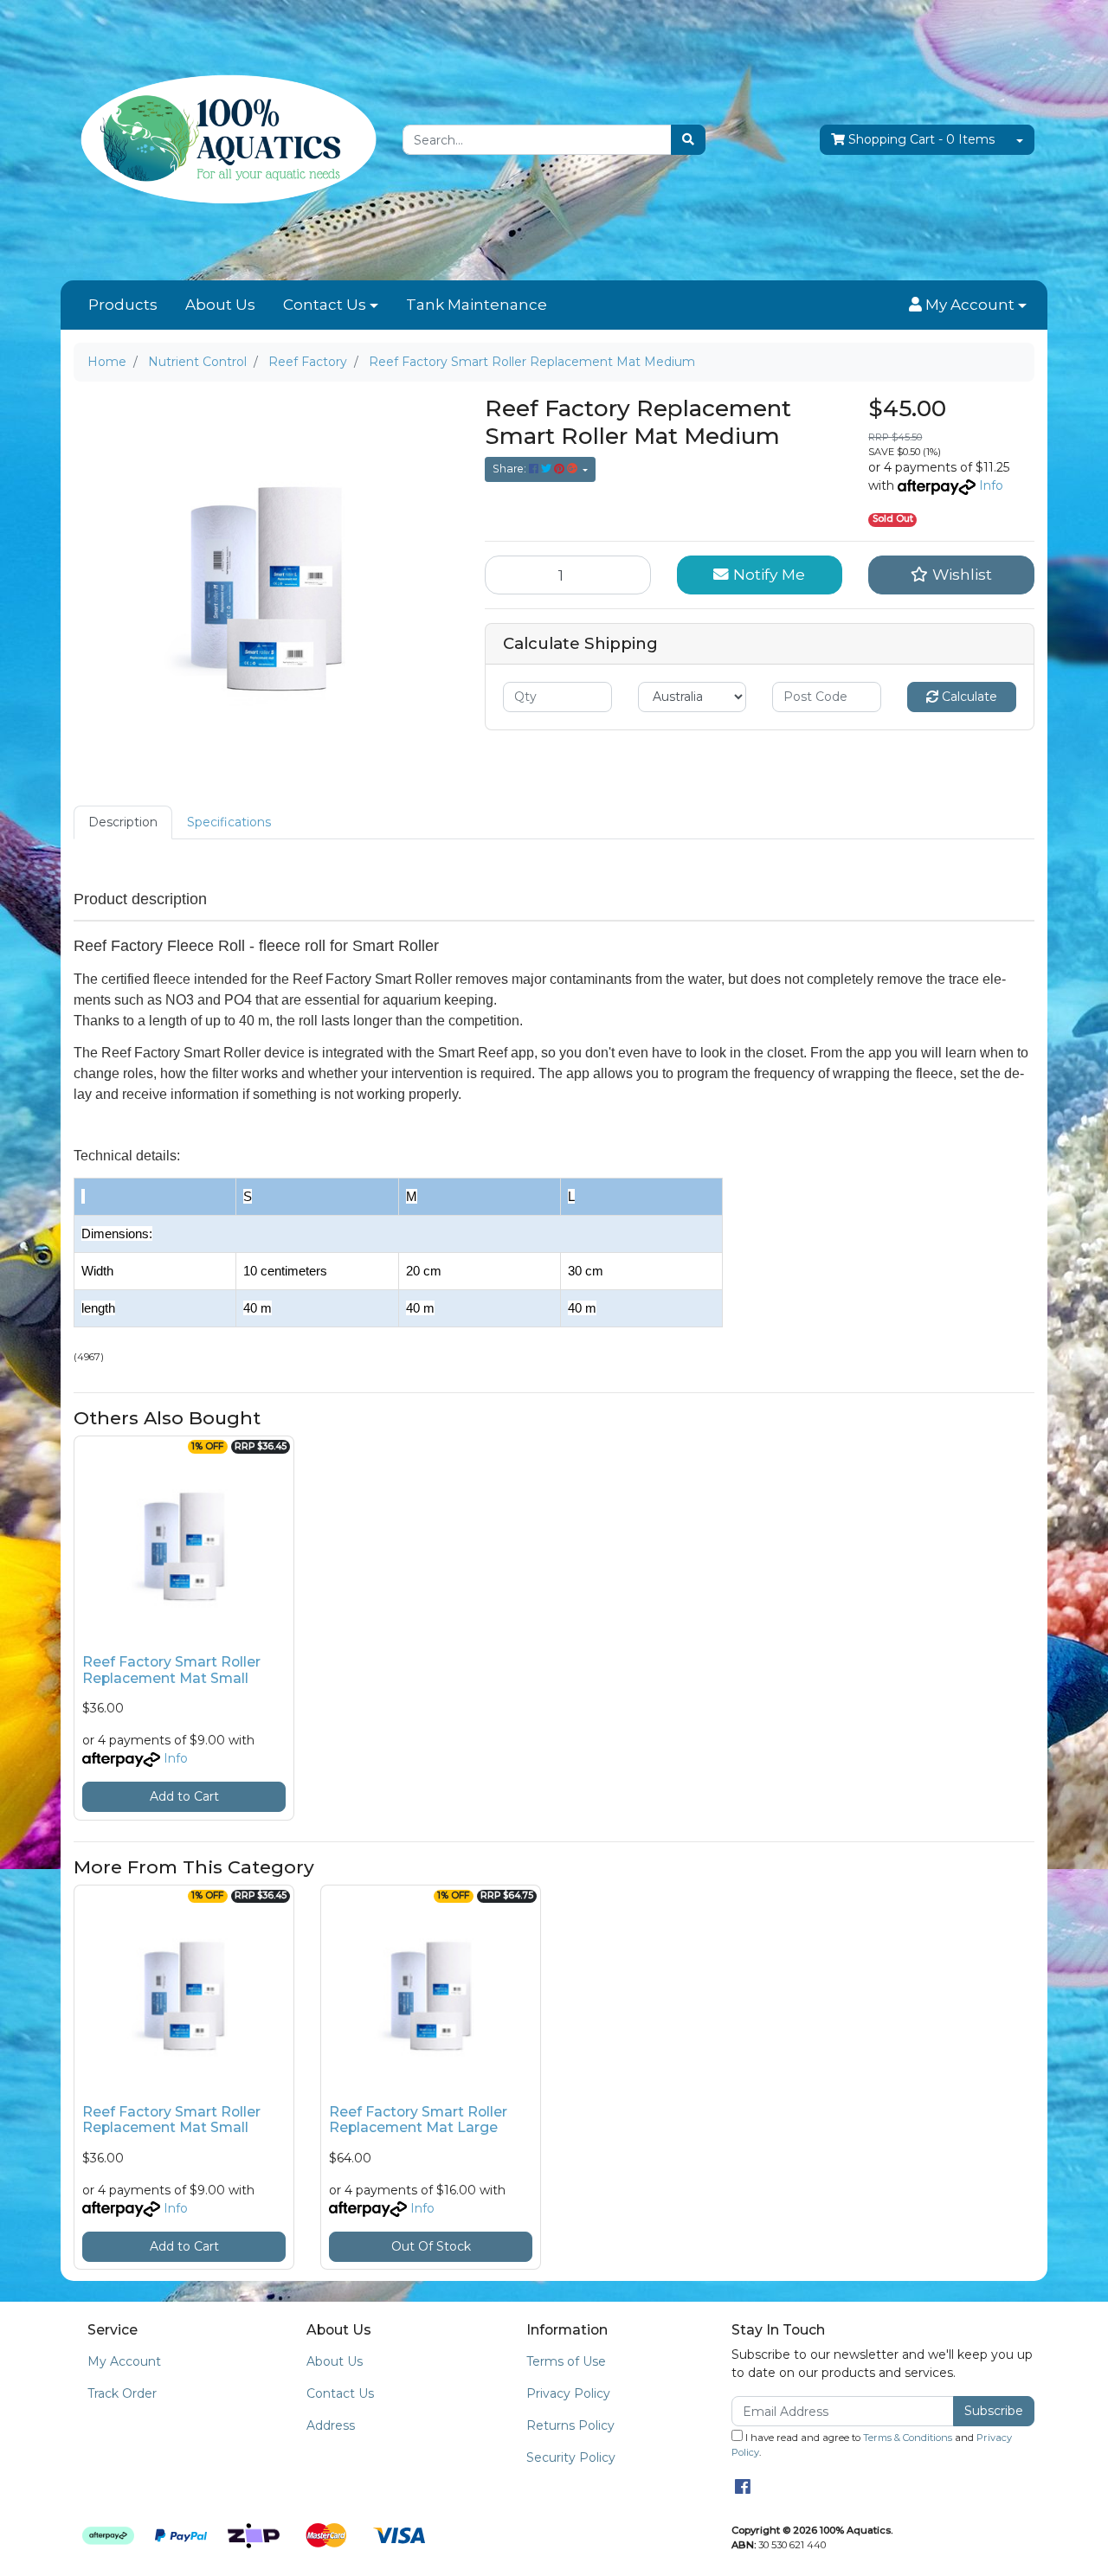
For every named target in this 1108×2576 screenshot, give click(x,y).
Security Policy (571, 2457)
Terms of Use (566, 2361)
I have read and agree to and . (872, 2445)
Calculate (968, 697)
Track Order (122, 2393)
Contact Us (325, 305)
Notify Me (767, 574)
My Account (124, 2361)
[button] (968, 305)
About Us (220, 305)
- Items (921, 139)
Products (123, 305)
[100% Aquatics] (225, 139)
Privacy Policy (568, 2393)
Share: (511, 469)
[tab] (123, 822)
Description (123, 822)
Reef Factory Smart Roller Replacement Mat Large (418, 2120)
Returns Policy (570, 2425)
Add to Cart (184, 1796)
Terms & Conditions (908, 2438)
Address (331, 2425)
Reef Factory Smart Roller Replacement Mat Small (171, 1670)
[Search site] (688, 140)
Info (991, 485)
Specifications (229, 822)
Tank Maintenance (477, 305)
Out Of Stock (431, 2246)
